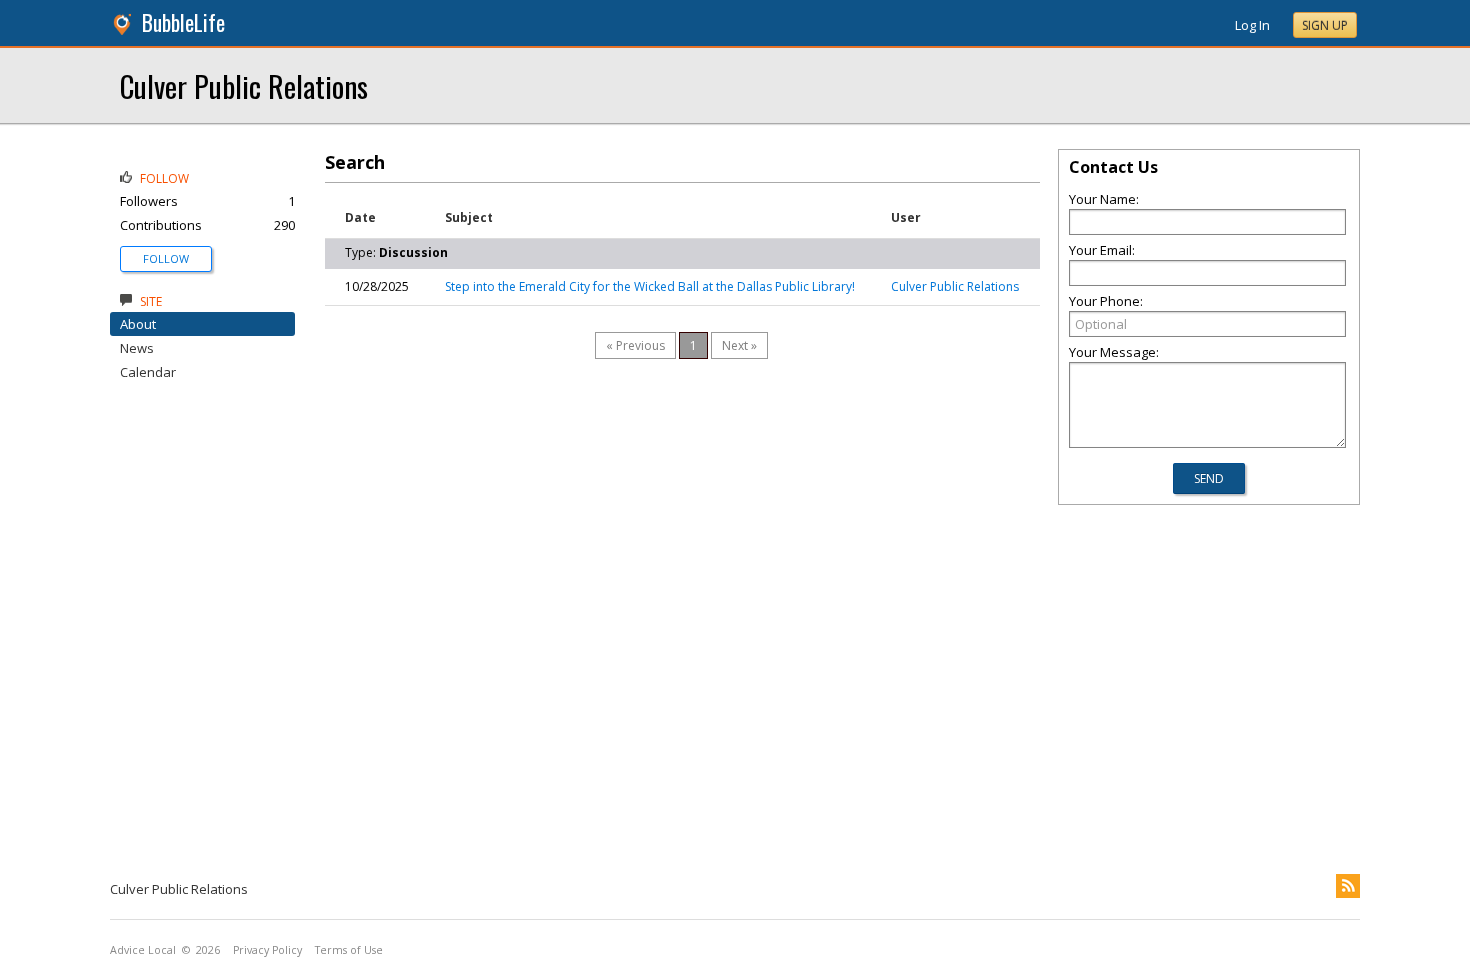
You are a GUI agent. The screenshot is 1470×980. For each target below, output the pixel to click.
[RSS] (1348, 886)
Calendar (148, 372)
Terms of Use (349, 950)
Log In (1252, 25)
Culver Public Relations (244, 85)
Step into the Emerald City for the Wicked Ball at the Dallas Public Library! (650, 286)
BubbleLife (183, 22)
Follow (166, 258)
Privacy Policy (267, 950)
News (137, 348)
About (138, 324)
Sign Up (1325, 25)
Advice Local (143, 950)
